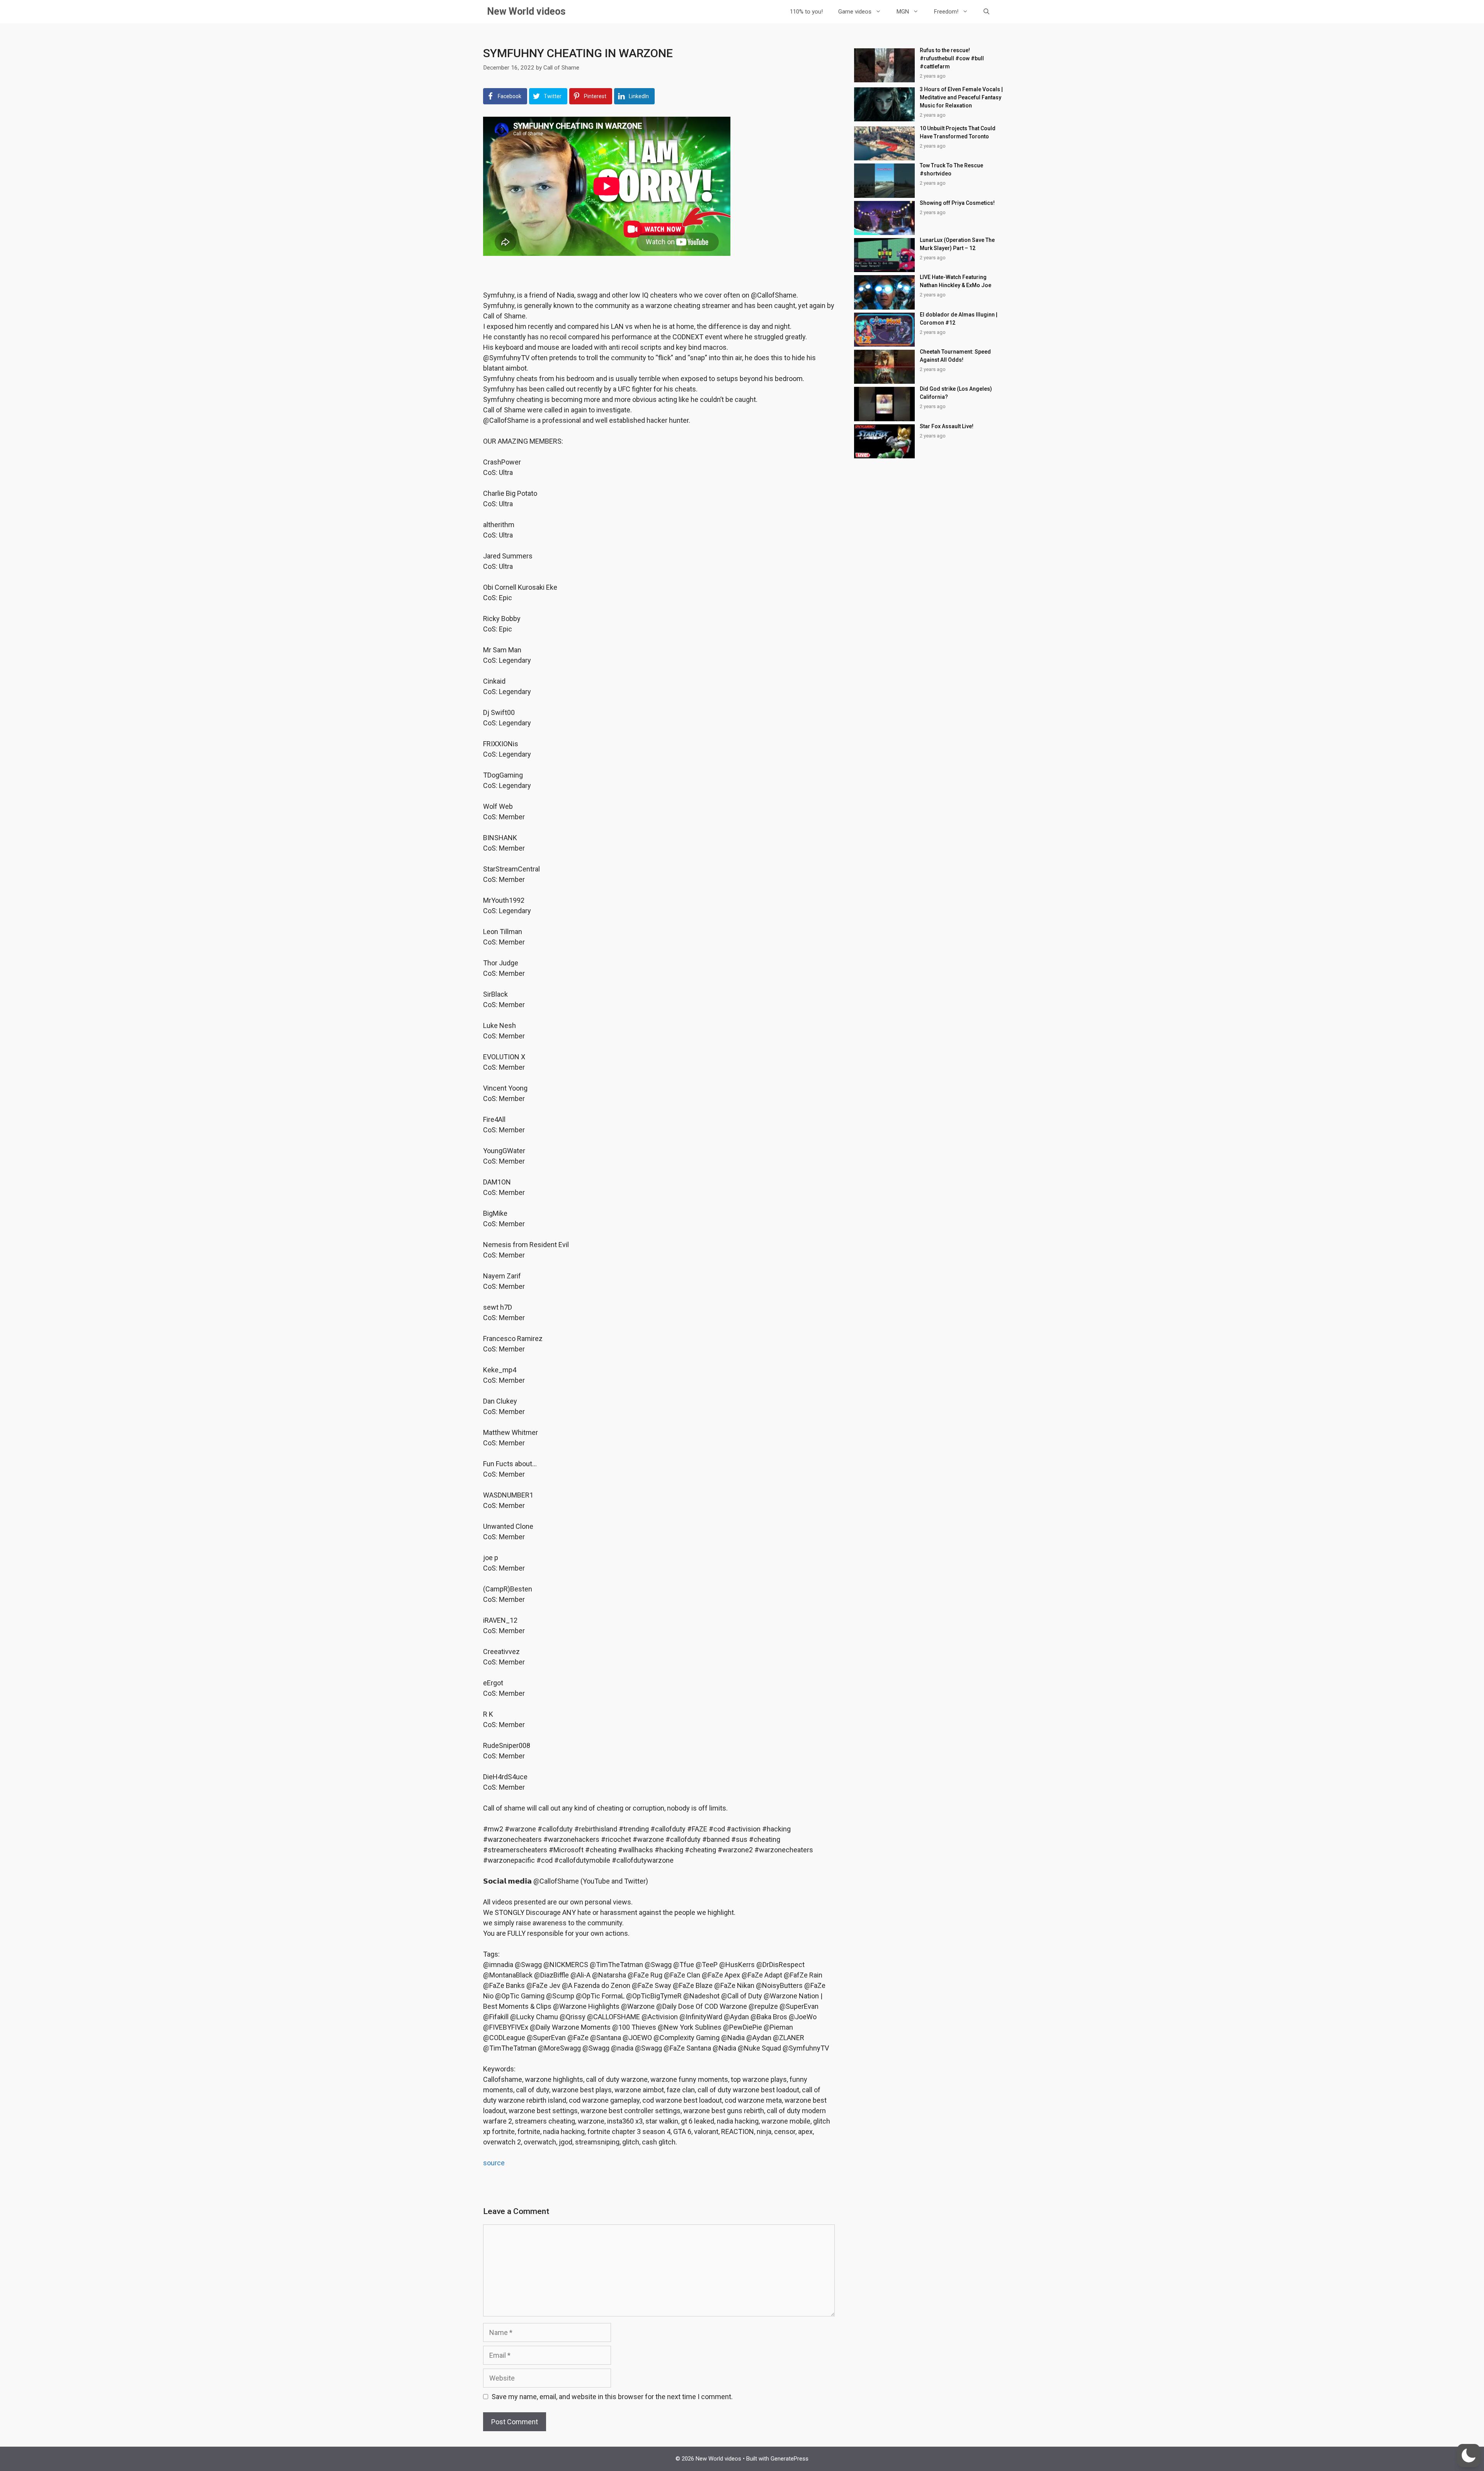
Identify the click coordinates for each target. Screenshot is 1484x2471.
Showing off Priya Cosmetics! (957, 203)
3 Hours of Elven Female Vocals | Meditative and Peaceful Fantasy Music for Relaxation (961, 97)
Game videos (855, 12)
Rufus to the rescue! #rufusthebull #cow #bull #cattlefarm (952, 58)
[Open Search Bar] (986, 12)
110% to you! (806, 12)
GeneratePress (790, 2459)
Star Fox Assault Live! (947, 426)
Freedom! (946, 12)
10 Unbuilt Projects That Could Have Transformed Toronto (958, 132)
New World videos (526, 11)
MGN (903, 12)
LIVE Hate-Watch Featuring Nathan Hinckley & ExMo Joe (956, 281)
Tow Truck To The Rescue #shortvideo (951, 169)
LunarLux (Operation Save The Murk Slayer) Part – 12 (957, 244)
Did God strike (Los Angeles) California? (956, 393)
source (494, 2163)
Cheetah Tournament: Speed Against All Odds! (955, 356)
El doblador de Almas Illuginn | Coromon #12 (959, 319)
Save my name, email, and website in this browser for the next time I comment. (612, 2397)
